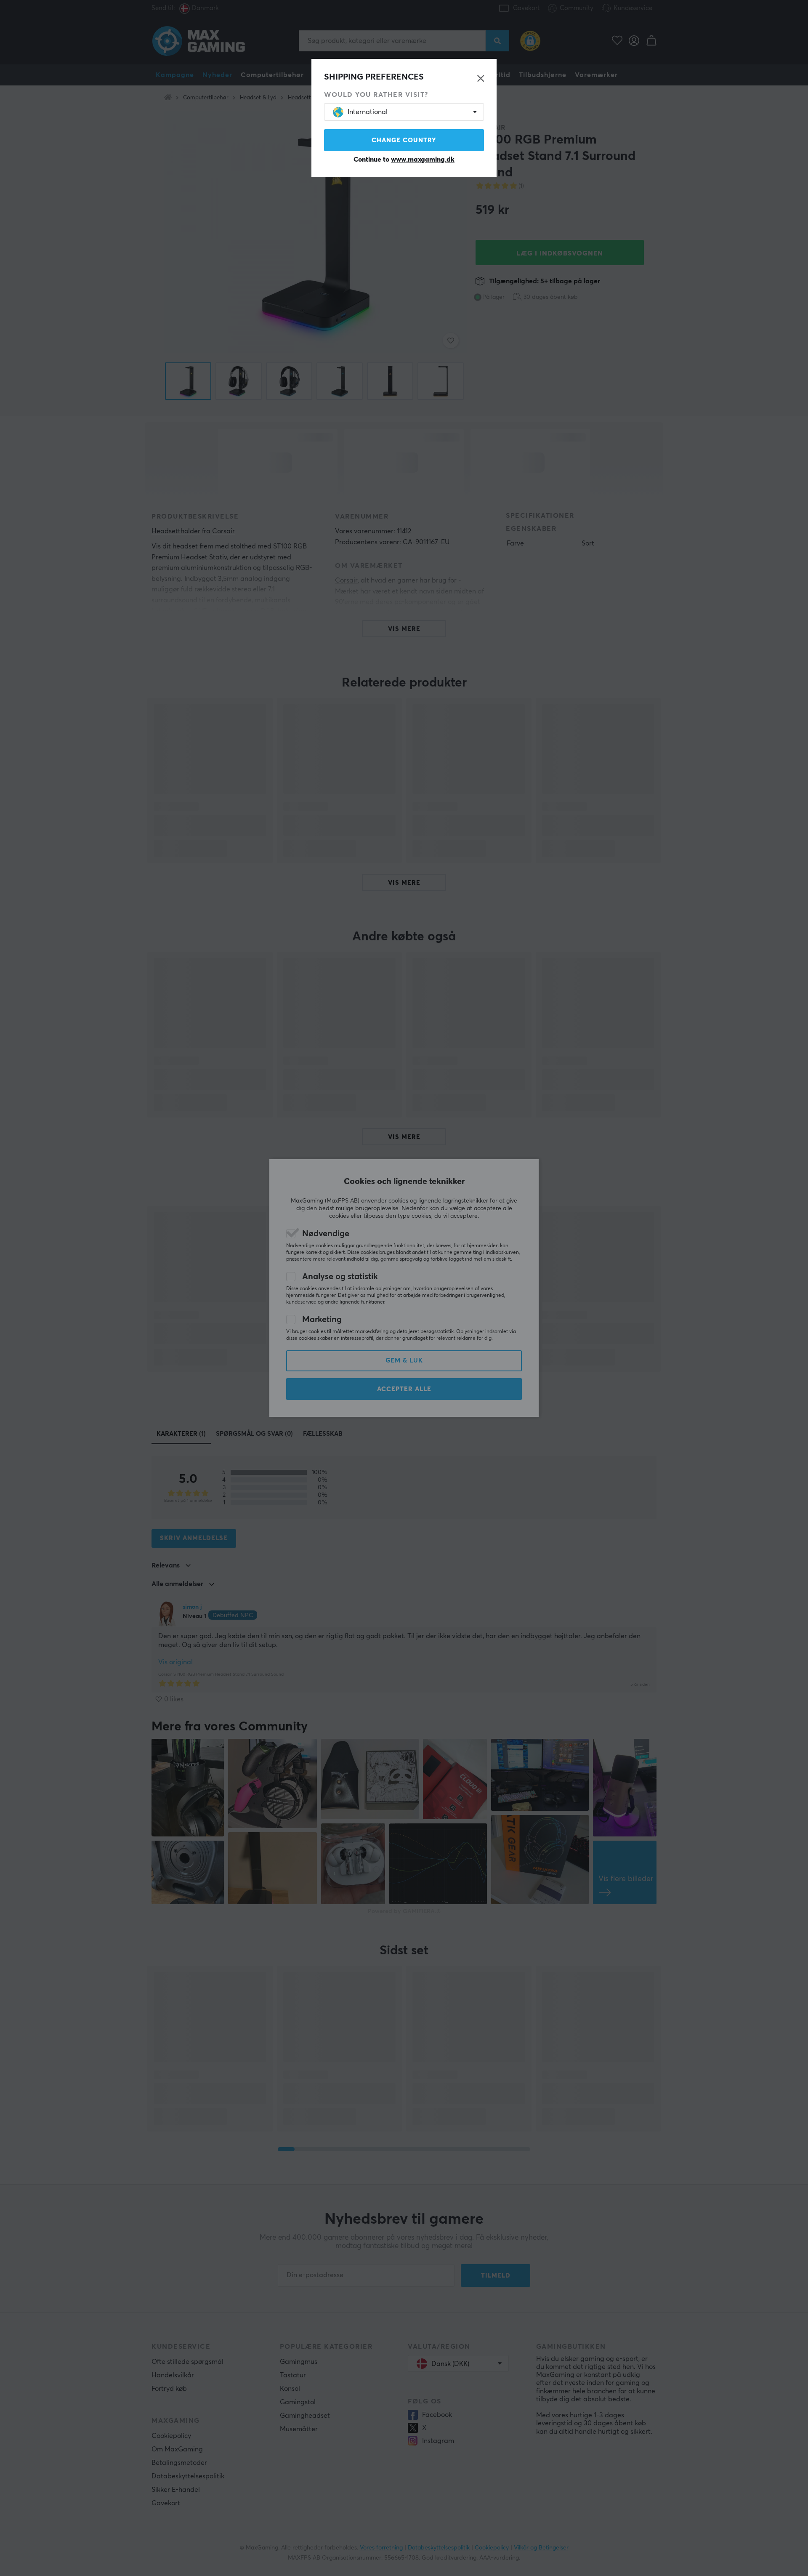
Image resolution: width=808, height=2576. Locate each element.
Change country (404, 140)
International (368, 112)
